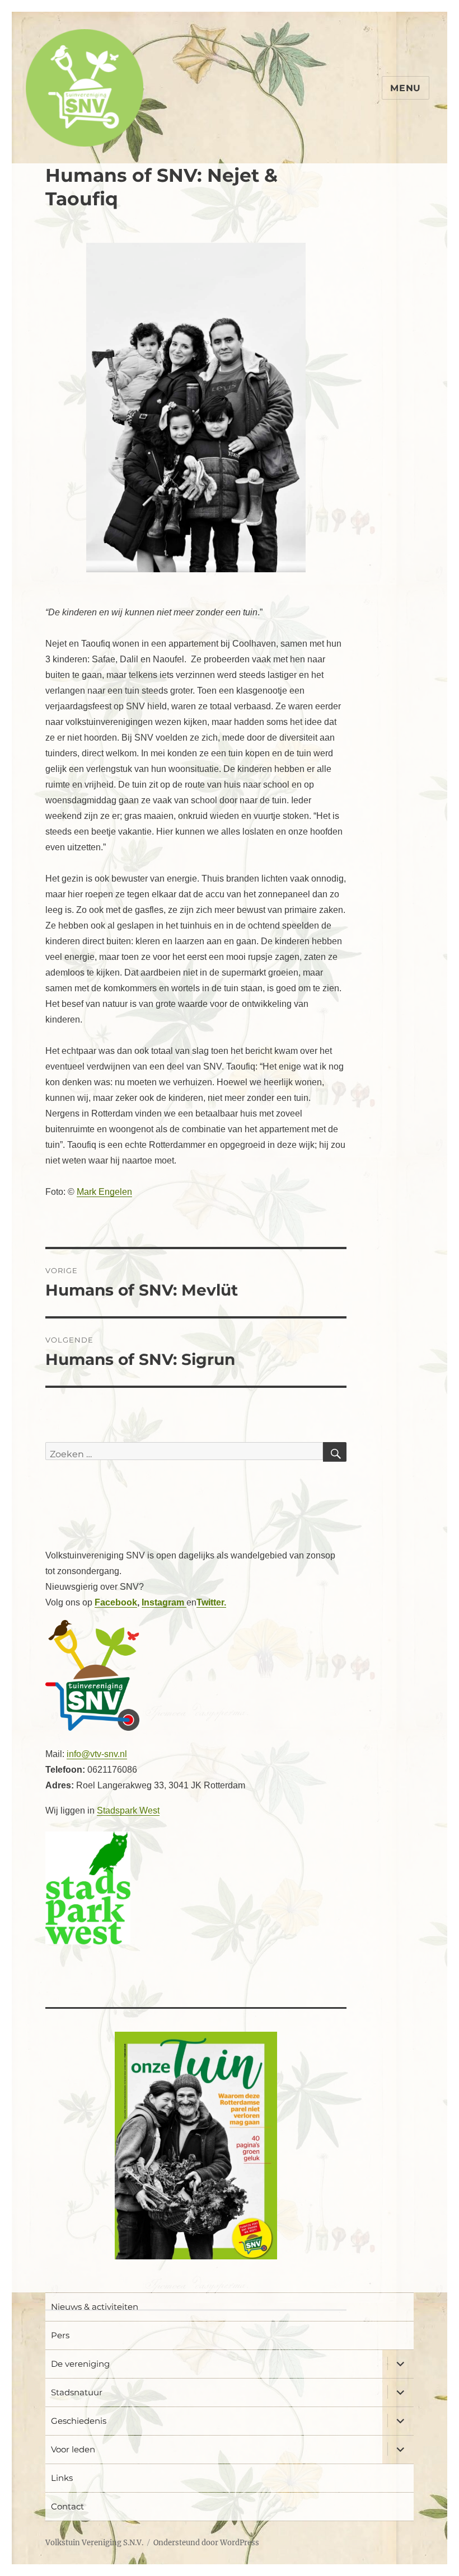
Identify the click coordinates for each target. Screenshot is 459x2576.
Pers (60, 2335)
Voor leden (73, 2449)
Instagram (164, 1602)
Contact (67, 2506)
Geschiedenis (79, 2421)
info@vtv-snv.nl (97, 1754)
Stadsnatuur (77, 2392)
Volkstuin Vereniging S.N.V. (94, 2543)
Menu (406, 88)
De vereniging (80, 2364)
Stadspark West (128, 1810)
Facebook (116, 1602)
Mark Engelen (104, 1192)
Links (62, 2478)
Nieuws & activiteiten (95, 2307)
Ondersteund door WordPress (206, 2543)
